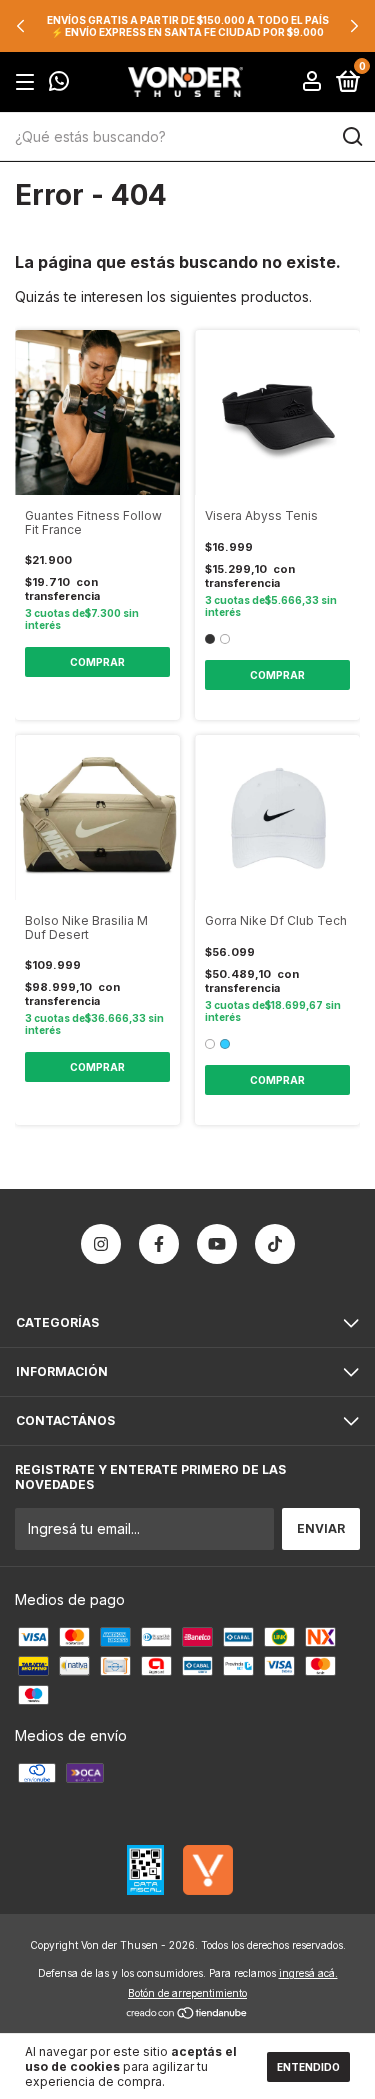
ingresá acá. (308, 1973)
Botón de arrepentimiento (187, 1993)
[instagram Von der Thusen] (101, 1244)
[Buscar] (351, 137)
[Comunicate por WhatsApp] (59, 83)
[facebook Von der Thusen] (159, 1244)
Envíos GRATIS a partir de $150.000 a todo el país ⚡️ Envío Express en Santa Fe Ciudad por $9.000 (188, 26)
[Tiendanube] (187, 2014)
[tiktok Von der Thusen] (275, 1244)
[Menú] (28, 82)
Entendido (308, 2067)
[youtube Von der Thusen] (217, 1244)
